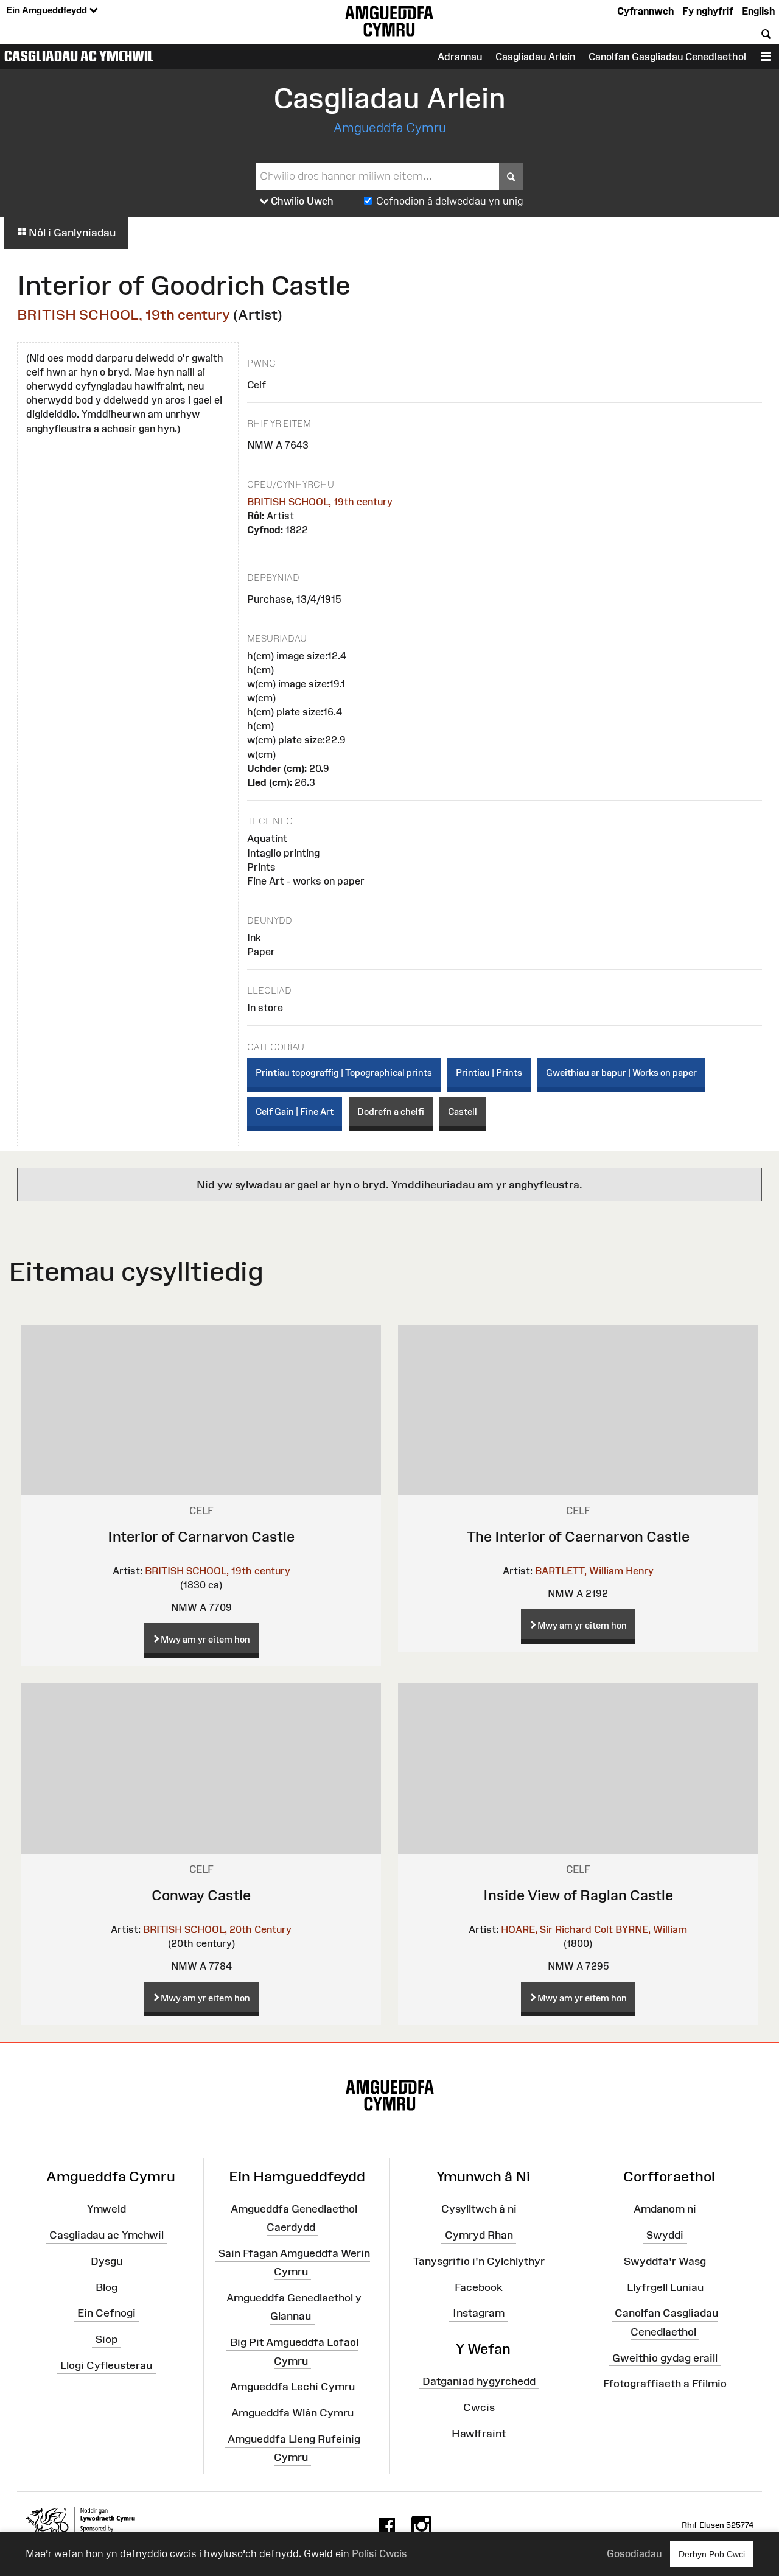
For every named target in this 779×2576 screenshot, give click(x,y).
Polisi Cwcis (379, 2553)
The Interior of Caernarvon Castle (578, 1536)
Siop (107, 2339)
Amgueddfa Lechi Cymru (292, 2387)
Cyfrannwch (645, 11)
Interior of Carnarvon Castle (201, 1536)
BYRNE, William (651, 1929)
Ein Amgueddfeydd (48, 10)
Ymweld (107, 2209)
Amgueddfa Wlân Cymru (292, 2413)
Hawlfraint (479, 2433)
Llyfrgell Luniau (665, 2287)
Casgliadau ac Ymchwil (79, 56)
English (758, 11)
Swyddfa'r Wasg (665, 2261)
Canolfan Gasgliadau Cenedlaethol (667, 57)
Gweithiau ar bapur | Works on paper (621, 1072)
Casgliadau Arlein (535, 57)
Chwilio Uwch (301, 201)
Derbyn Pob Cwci (712, 2554)
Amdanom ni (665, 2209)
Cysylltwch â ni (479, 2209)
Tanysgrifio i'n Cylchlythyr (479, 2261)
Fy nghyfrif (708, 11)
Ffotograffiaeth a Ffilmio (665, 2384)
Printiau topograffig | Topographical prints (344, 1072)
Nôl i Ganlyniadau (71, 233)
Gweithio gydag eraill (665, 2357)
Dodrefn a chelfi (391, 1111)
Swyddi (665, 2235)
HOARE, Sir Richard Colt (557, 1929)
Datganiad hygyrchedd (479, 2381)
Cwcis (479, 2407)
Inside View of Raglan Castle (578, 1895)
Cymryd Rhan (479, 2235)
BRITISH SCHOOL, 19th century (124, 314)
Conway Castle (201, 1895)
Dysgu (107, 2261)
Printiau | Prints (489, 1072)
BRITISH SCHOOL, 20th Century (217, 1929)
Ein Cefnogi (107, 2313)
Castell (463, 1111)
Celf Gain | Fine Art (295, 1111)
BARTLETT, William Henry (594, 1571)
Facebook (479, 2287)
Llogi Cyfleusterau (106, 2365)
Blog (107, 2287)
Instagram (479, 2313)
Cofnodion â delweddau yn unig (450, 201)
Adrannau (460, 57)
